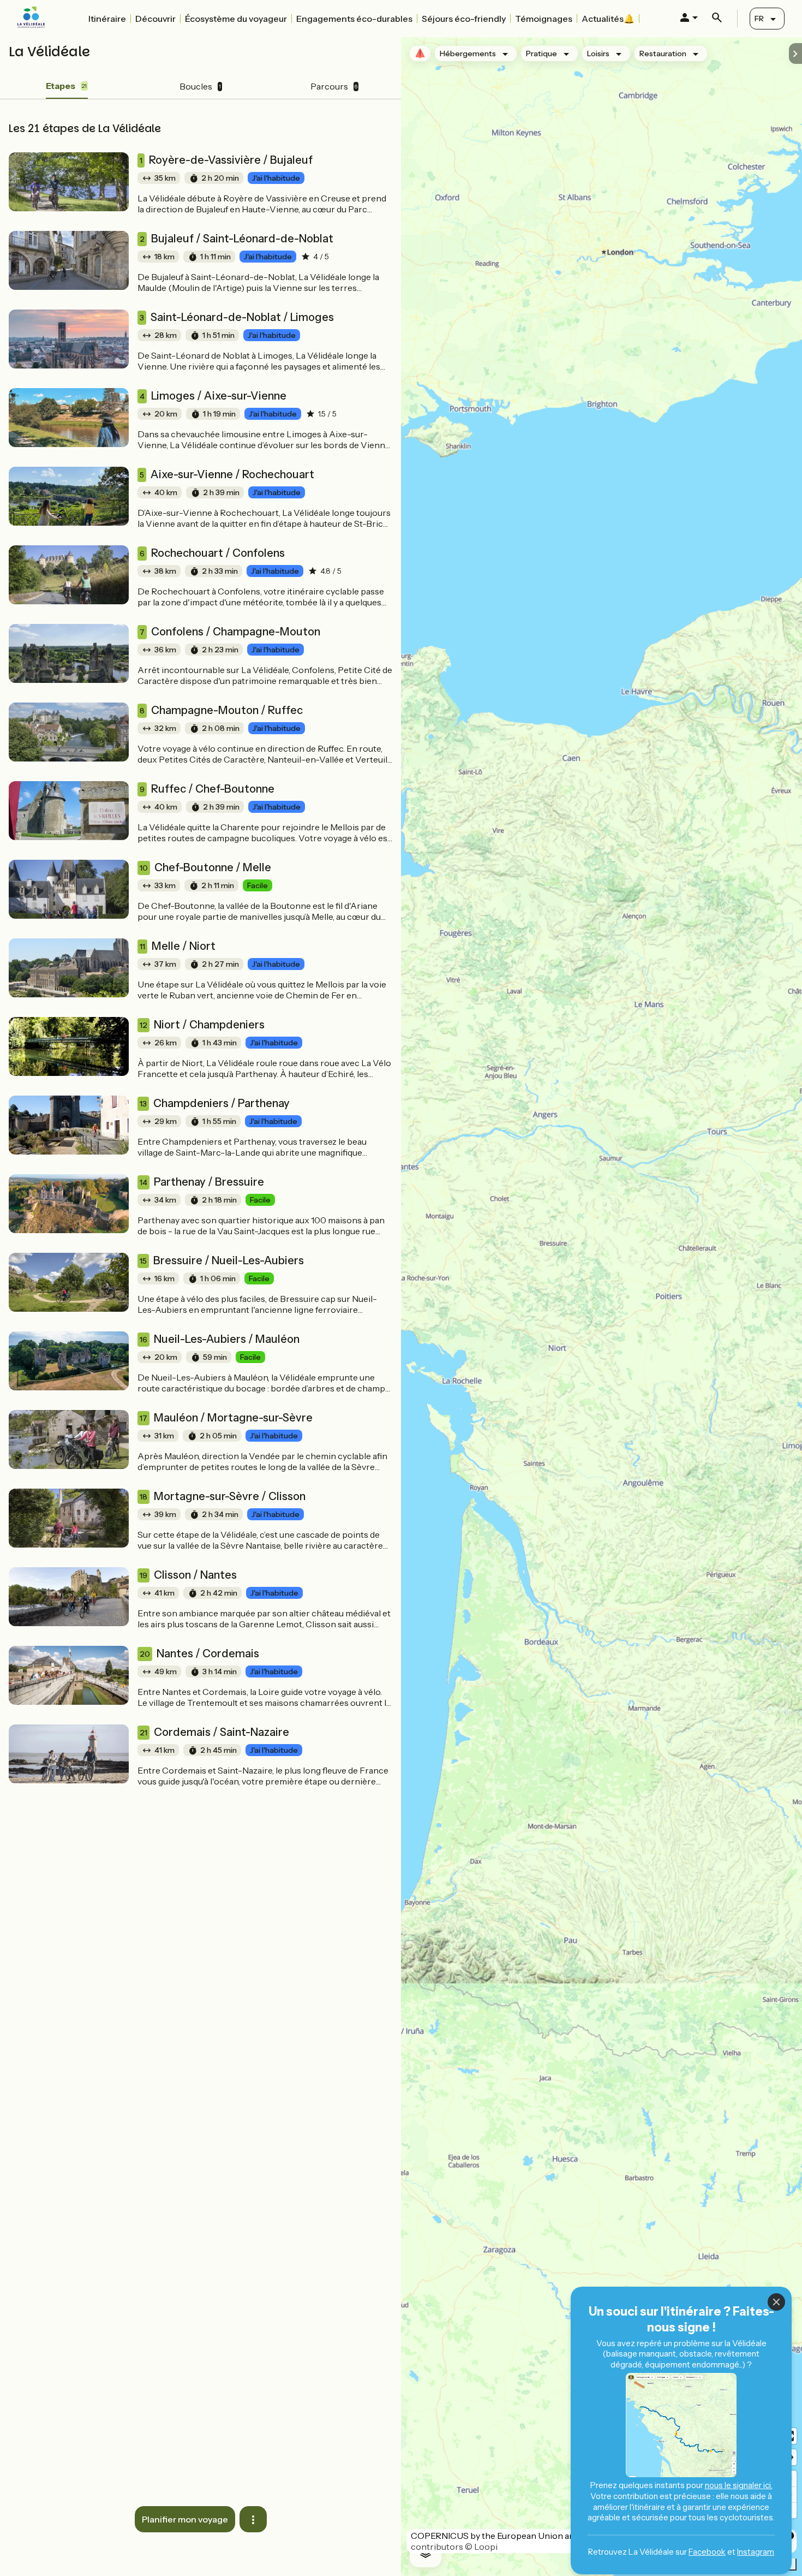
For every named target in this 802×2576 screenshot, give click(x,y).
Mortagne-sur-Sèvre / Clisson (223, 1496)
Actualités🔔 (608, 19)
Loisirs (598, 53)
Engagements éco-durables (354, 19)
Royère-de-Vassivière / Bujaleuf (226, 160)
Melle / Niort (178, 946)
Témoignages (544, 19)
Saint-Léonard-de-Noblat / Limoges (237, 317)
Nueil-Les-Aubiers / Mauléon (220, 1339)
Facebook (707, 2552)
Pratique (541, 53)
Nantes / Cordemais (199, 1653)
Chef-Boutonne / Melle (205, 867)
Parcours (334, 86)
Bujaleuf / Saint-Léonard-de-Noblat (237, 239)
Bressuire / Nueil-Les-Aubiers (222, 1260)
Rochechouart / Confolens (212, 553)
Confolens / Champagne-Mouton (230, 632)
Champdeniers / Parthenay (215, 1103)
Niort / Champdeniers (202, 1025)
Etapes (66, 86)
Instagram (756, 2552)
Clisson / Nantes (188, 1575)
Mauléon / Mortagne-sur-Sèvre (226, 1418)
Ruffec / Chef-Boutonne (207, 789)
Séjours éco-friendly (464, 19)
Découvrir (155, 19)
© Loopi (481, 2547)
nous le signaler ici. (739, 2485)
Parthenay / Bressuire (202, 1182)
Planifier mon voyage (185, 2519)
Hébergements (468, 53)
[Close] (776, 2302)
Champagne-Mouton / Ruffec (221, 710)
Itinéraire (107, 19)
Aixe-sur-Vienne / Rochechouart (227, 474)
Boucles (200, 86)
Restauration (663, 53)
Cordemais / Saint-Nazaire (214, 1732)
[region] (601, 1307)
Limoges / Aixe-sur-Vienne (213, 396)
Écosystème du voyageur (236, 19)
